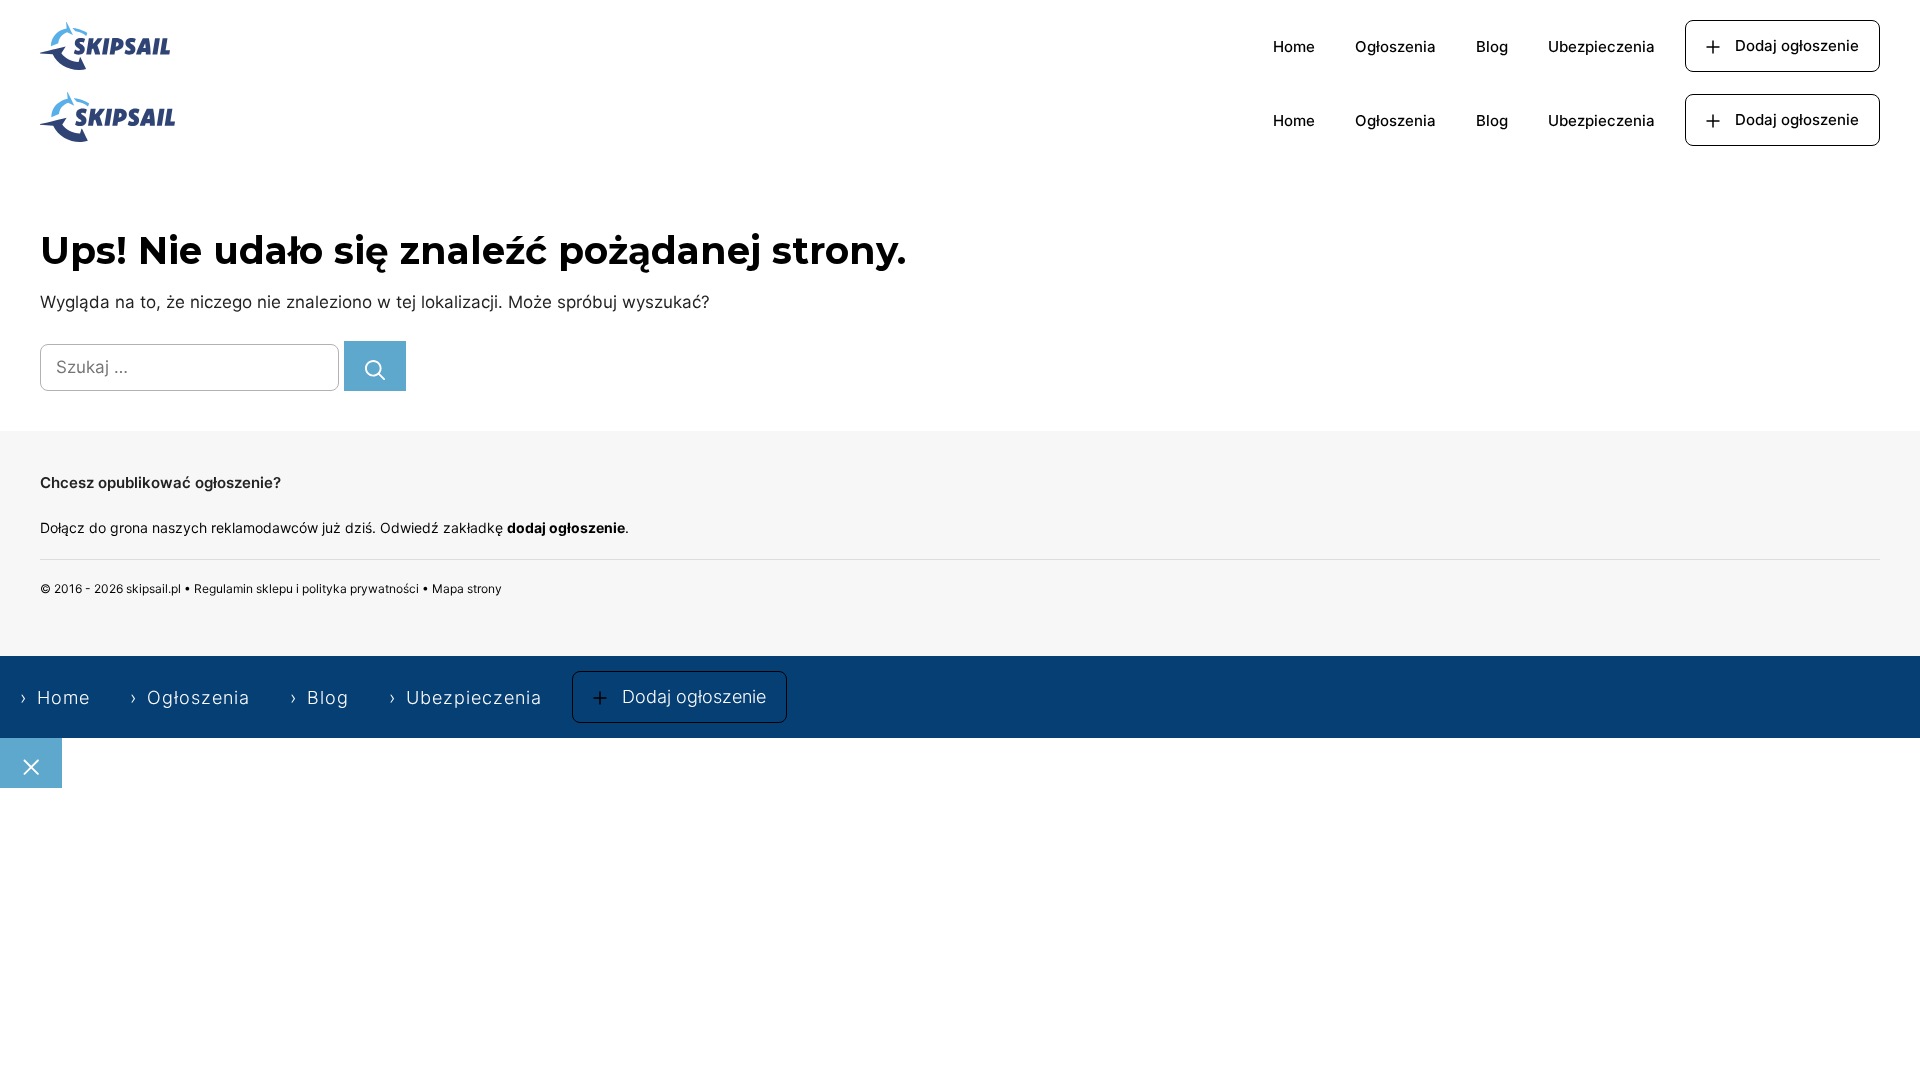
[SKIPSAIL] (107, 120)
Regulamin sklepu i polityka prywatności (306, 588)
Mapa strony (467, 588)
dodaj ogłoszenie (566, 527)
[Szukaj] (375, 366)
